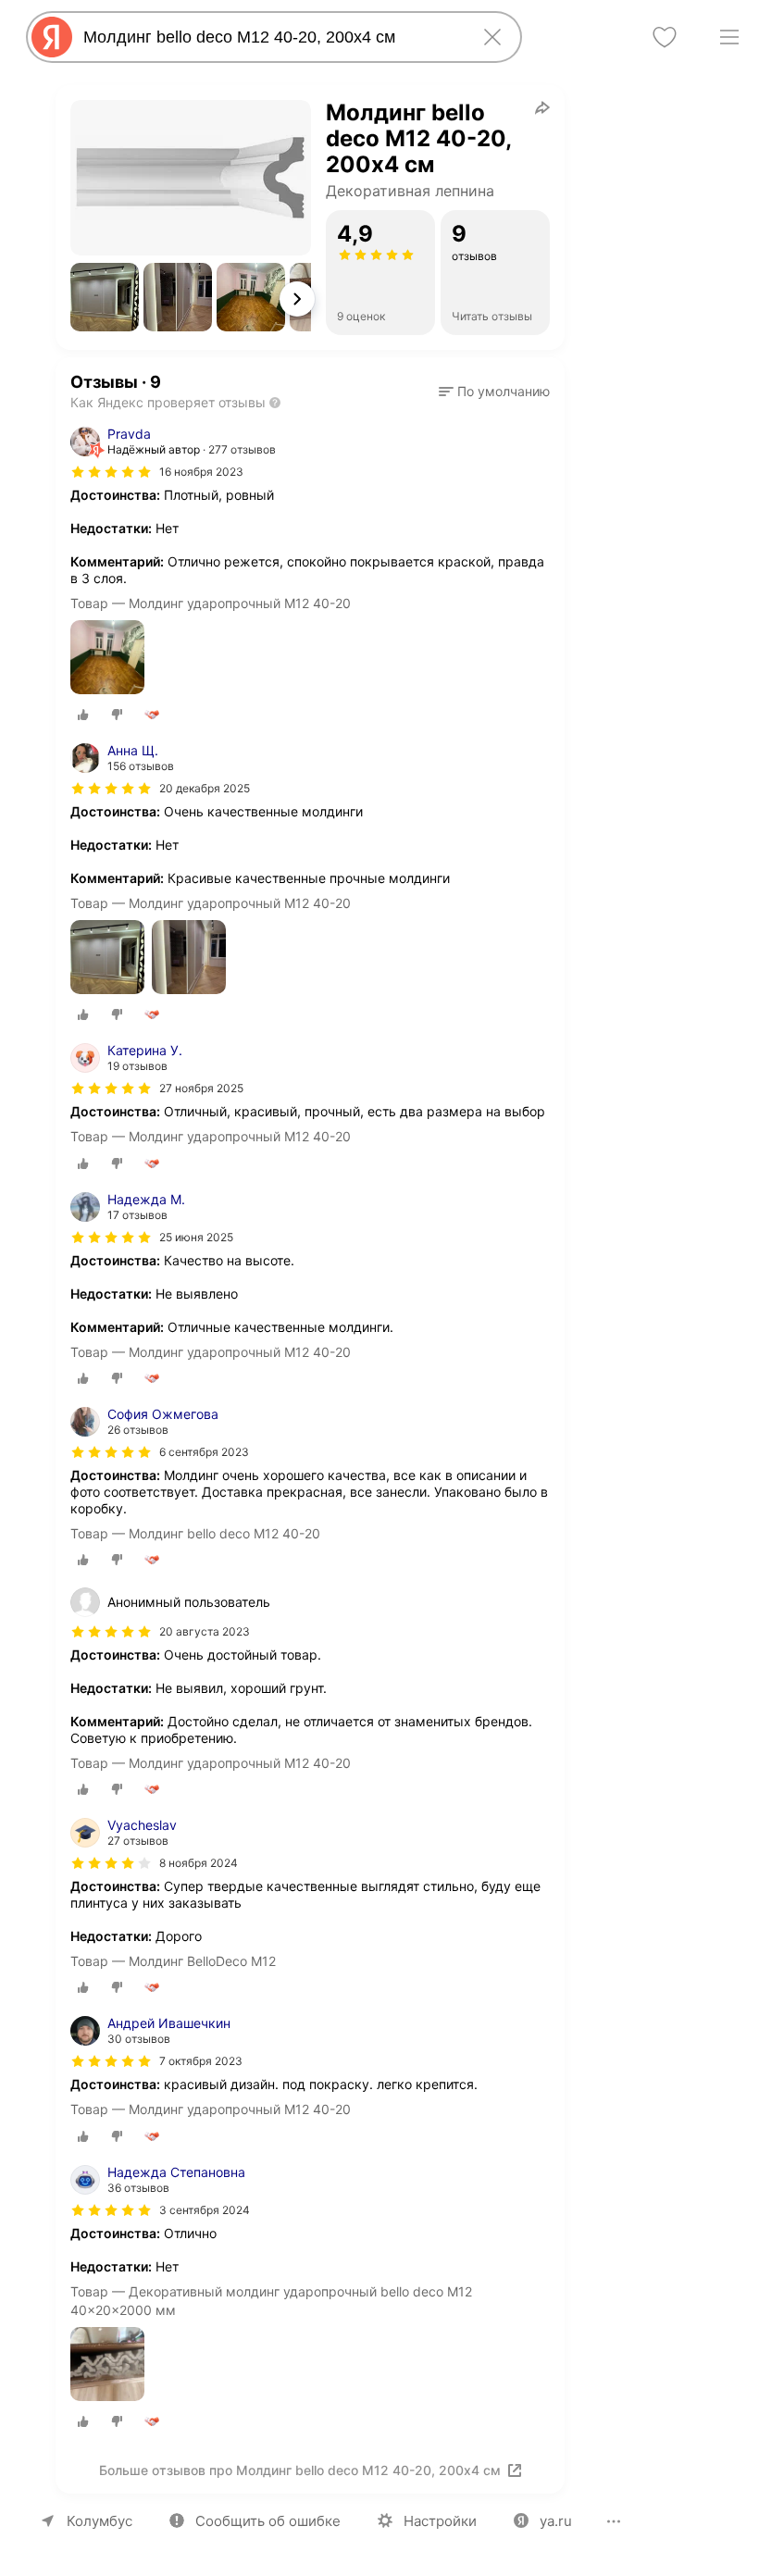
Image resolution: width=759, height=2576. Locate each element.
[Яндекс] (52, 37)
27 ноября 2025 (201, 1088)
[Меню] (729, 37)
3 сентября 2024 (205, 2210)
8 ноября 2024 (199, 1863)
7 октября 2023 (201, 2061)
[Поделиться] (542, 107)
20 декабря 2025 (205, 788)
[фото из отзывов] (107, 659)
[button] (105, 297)
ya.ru (556, 2521)
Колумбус (100, 2521)
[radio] (83, 715)
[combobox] (270, 37)
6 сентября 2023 (204, 1452)
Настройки (440, 2521)
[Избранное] (665, 37)
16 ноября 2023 (201, 472)
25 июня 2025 (196, 1237)
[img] (111, 472)
